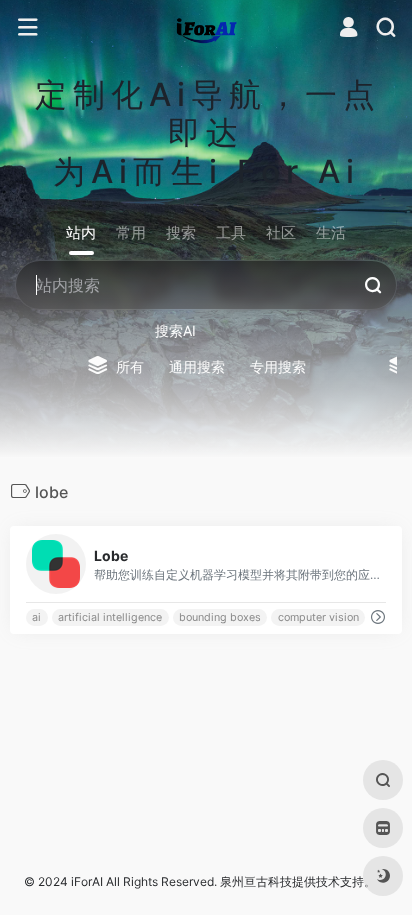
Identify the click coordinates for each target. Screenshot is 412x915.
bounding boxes (220, 617)
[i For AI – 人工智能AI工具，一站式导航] (206, 28)
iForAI (87, 881)
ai (36, 617)
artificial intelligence (110, 617)
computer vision (318, 617)
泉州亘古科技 (256, 881)
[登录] (348, 29)
